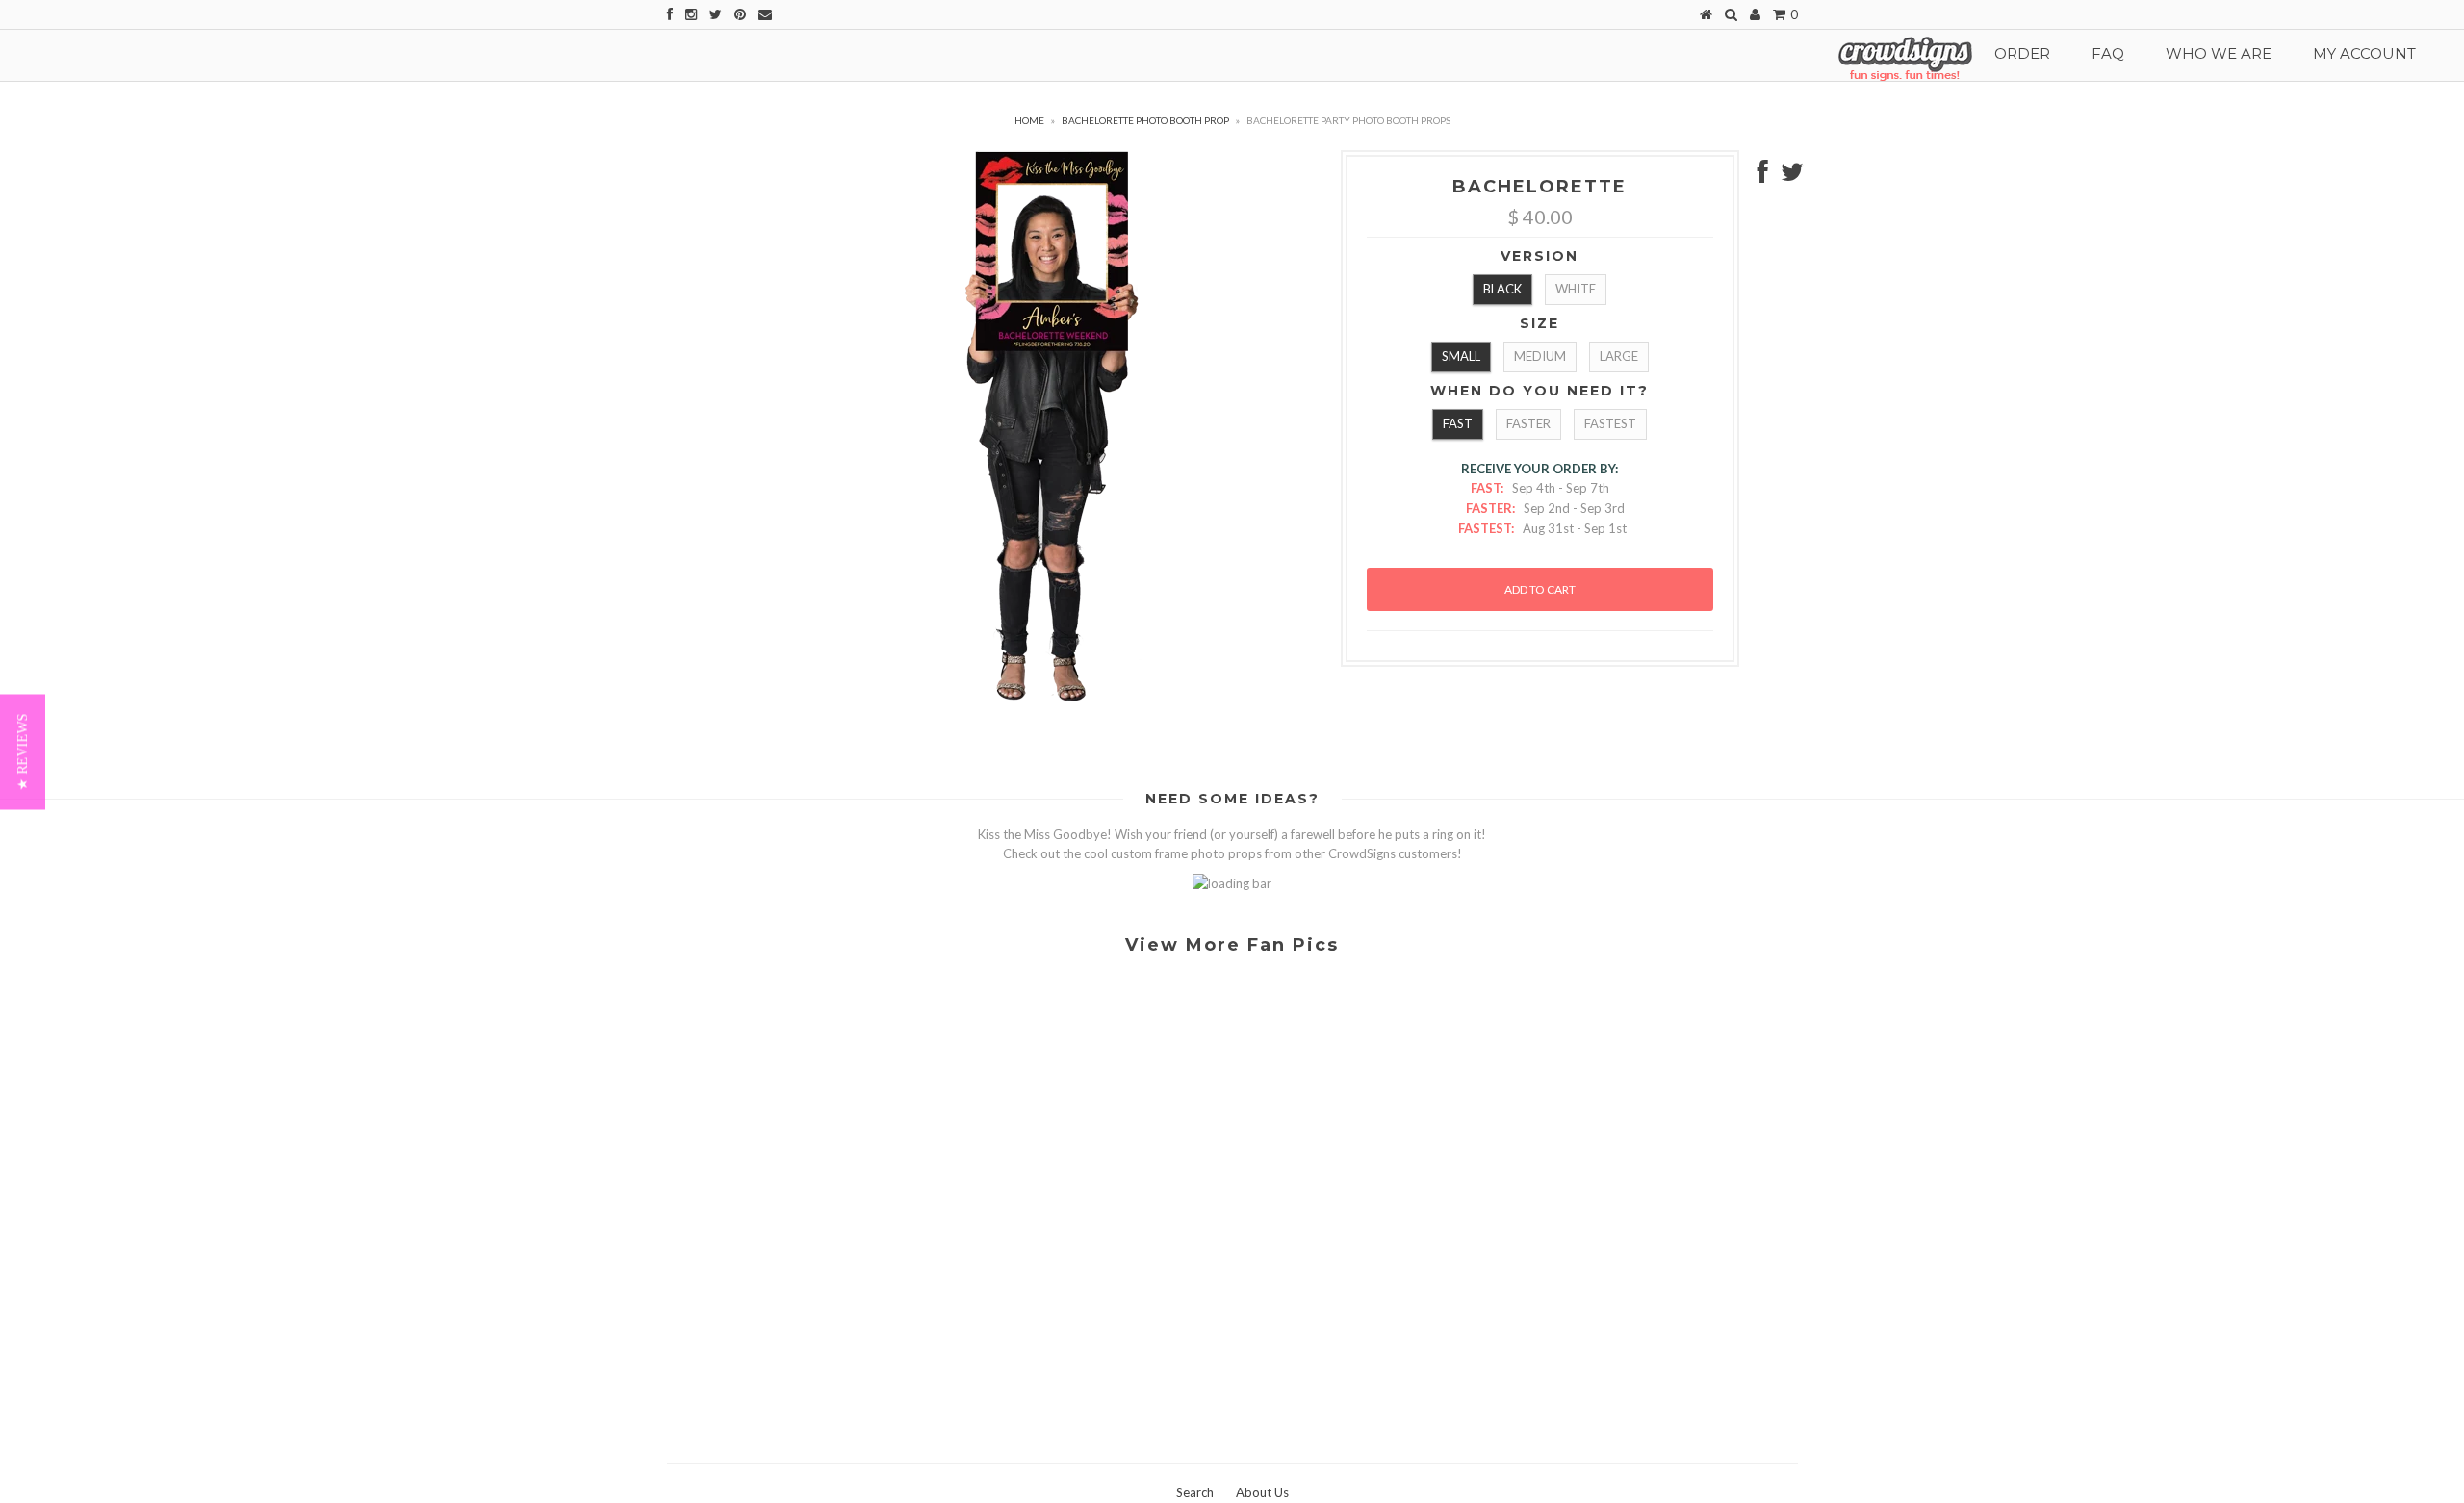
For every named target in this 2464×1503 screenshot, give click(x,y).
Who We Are (2219, 53)
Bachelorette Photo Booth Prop (1145, 120)
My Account (2364, 53)
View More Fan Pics (1232, 945)
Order (2022, 53)
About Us (1262, 1492)
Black (1502, 289)
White (1576, 289)
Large (1619, 356)
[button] (23, 751)
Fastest (1610, 423)
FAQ (2108, 53)
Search (1195, 1492)
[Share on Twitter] (1792, 176)
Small (1461, 356)
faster (1528, 423)
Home (1029, 120)
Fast (1458, 423)
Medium (1540, 356)
